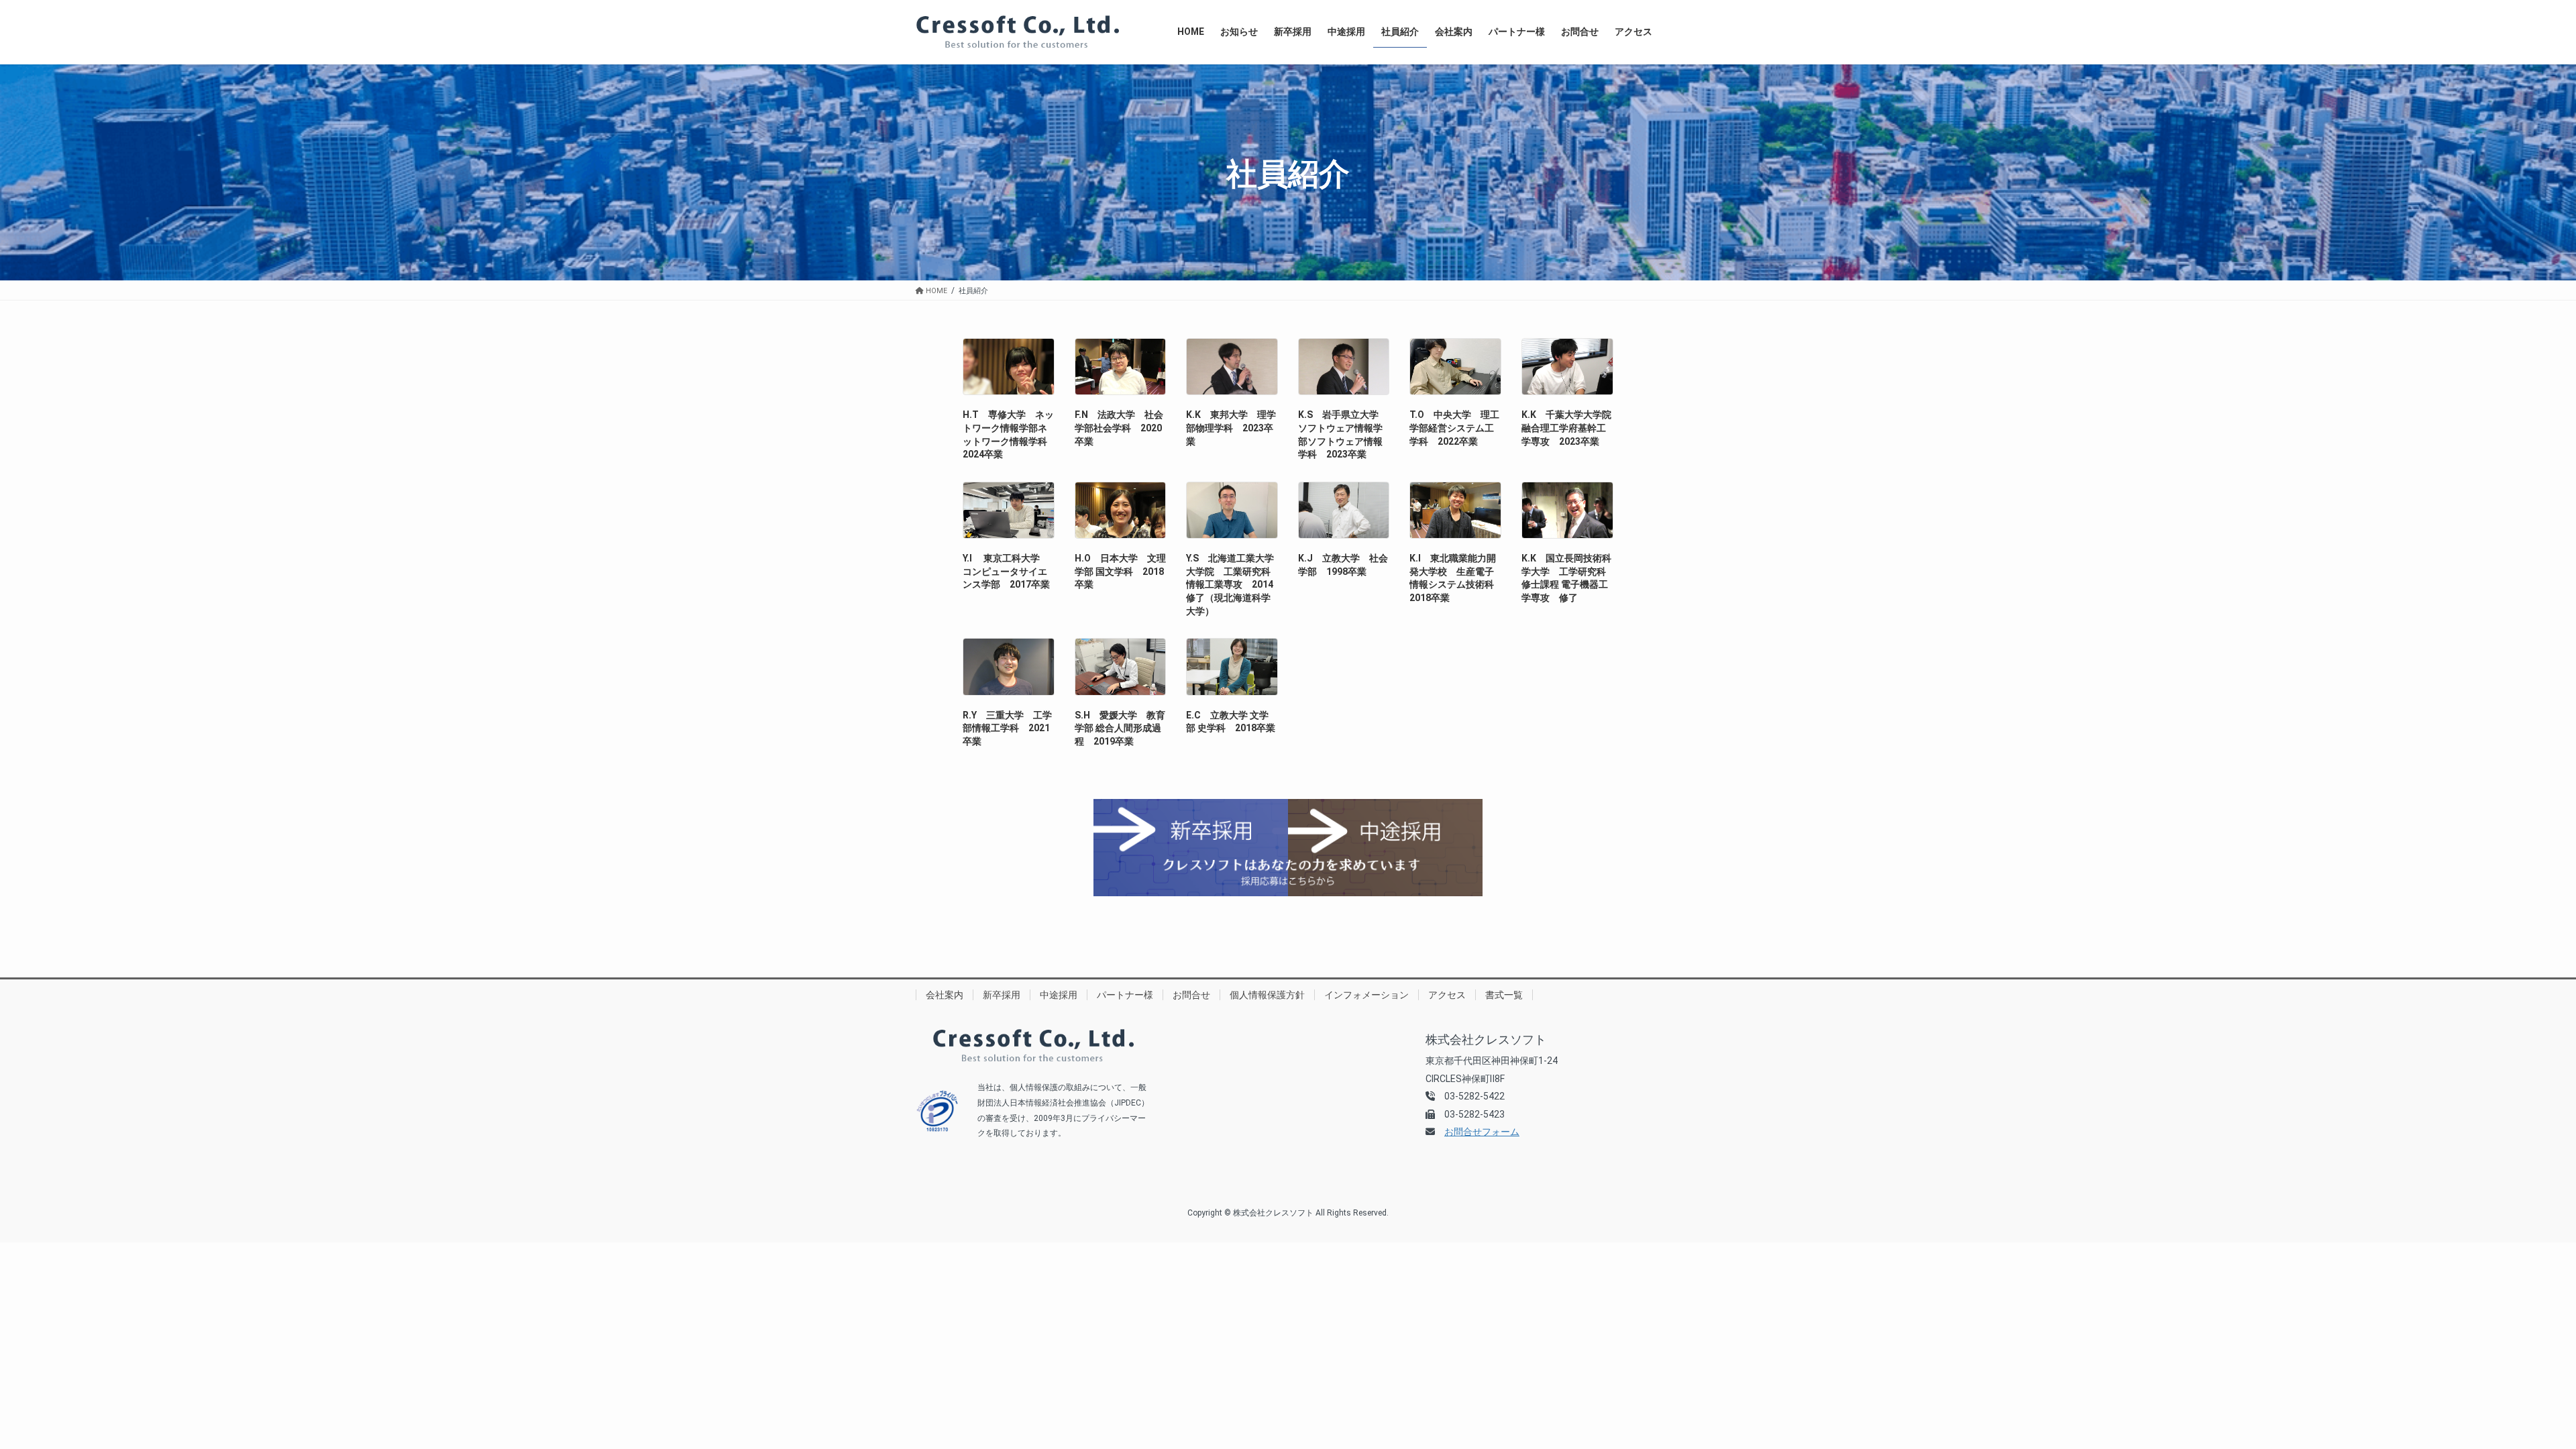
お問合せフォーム (1482, 1132)
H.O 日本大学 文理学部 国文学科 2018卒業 (1120, 571)
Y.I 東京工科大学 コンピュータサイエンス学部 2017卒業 (1006, 571)
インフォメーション (1366, 995)
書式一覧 (1504, 995)
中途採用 (1059, 995)
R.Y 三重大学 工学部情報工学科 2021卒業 (1007, 728)
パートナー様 (1125, 995)
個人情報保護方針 (1267, 995)
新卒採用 (1002, 995)
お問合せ (1191, 995)
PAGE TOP (2509, 1393)
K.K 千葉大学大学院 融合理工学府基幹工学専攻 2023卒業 (1571, 428)
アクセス (1447, 995)
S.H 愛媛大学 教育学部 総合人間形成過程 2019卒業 (1120, 728)
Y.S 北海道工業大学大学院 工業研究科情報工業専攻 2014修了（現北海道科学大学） (1230, 584)
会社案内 (945, 995)
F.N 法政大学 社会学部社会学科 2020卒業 (1119, 428)
